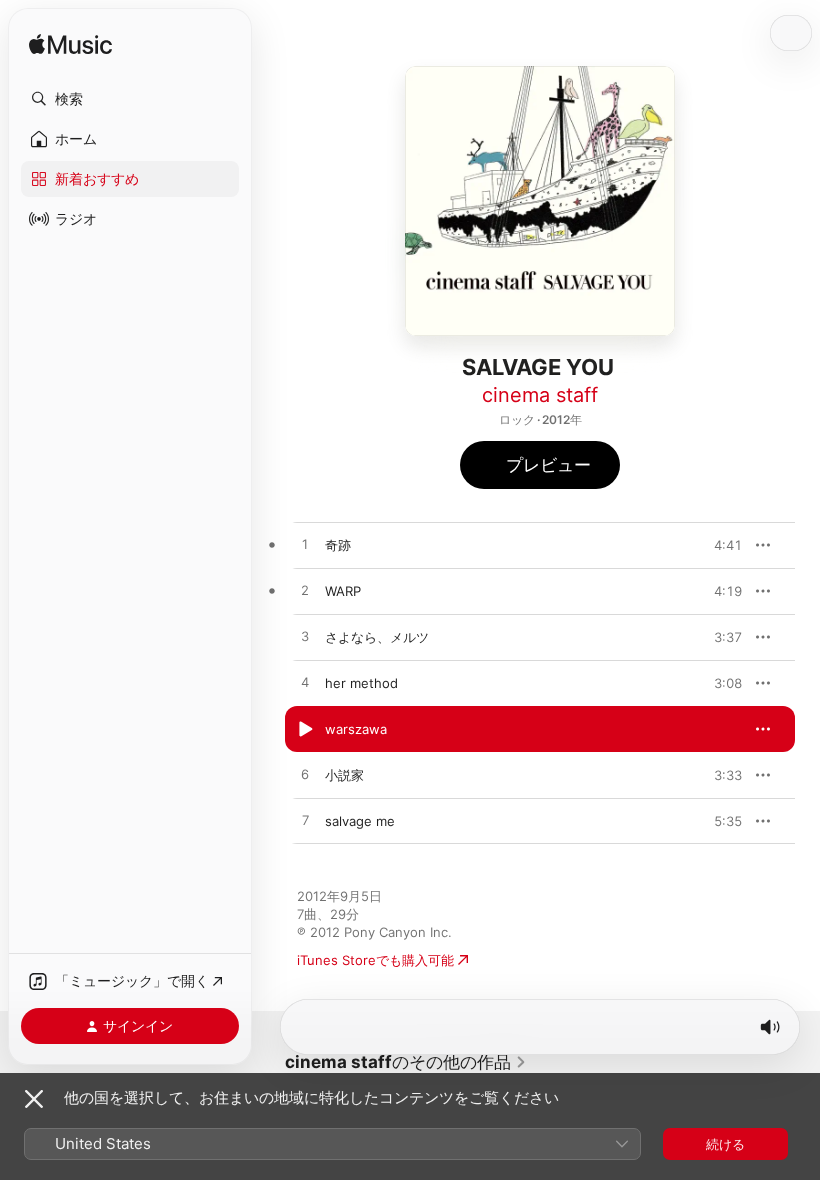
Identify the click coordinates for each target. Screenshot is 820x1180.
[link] (406, 1062)
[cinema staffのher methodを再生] (305, 683)
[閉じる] (34, 1099)
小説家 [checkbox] (344, 775)
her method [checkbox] (361, 683)
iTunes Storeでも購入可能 (375, 960)
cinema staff (540, 395)
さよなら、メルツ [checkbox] (377, 637)
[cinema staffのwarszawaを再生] (305, 729)
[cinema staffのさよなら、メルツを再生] (305, 637)
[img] (70, 45)
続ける (725, 1144)
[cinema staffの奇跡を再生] (305, 545)
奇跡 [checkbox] (338, 545)
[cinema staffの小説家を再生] (305, 775)
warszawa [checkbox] (356, 729)
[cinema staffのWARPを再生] (305, 591)
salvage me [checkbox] (360, 821)
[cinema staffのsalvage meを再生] (305, 821)
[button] (130, 99)
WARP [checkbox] (343, 591)
